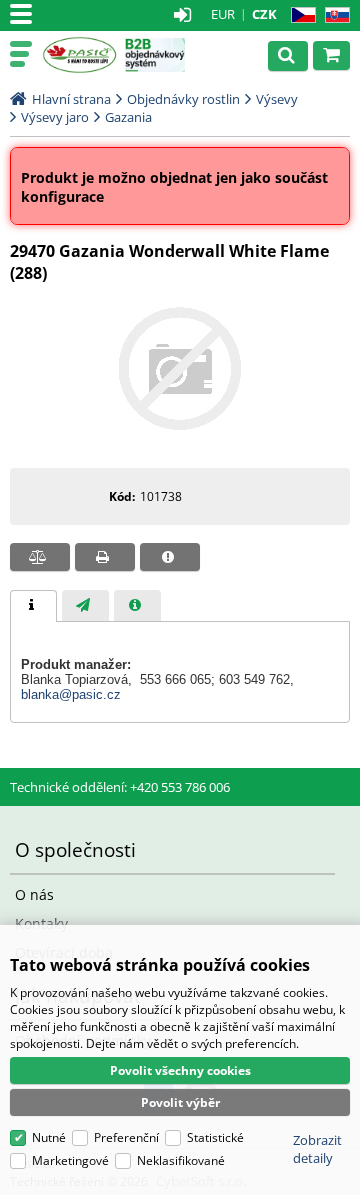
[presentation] (33, 606)
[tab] (33, 606)
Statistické (215, 1137)
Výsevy (277, 99)
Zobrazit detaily (317, 1149)
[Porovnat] (40, 557)
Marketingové (70, 1160)
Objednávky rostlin (183, 99)
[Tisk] (105, 557)
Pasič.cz (79, 55)
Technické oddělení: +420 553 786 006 (120, 787)
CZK (264, 14)
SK (333, 15)
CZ (299, 15)
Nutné (49, 1137)
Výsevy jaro (55, 117)
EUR (223, 14)
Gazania (128, 117)
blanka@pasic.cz (71, 694)
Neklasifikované (181, 1160)
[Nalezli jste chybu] (170, 557)
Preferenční (126, 1137)
